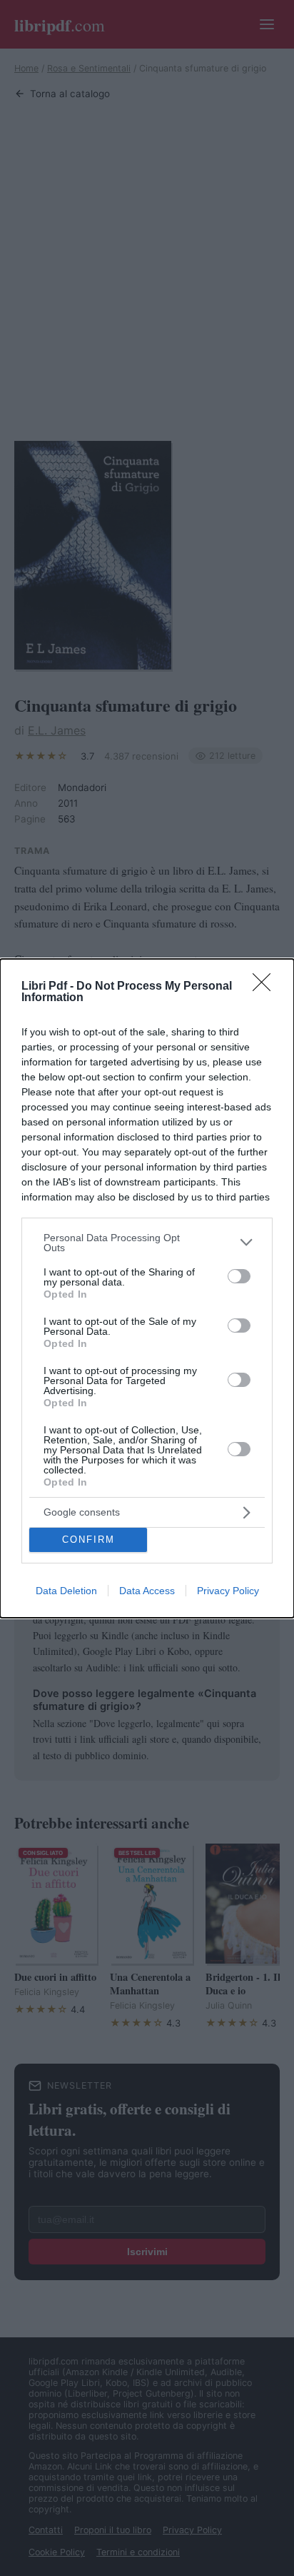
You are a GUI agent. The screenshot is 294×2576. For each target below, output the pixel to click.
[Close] (266, 987)
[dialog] (147, 1288)
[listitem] (147, 1243)
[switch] (239, 1276)
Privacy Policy (228, 1591)
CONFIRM (88, 1540)
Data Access (147, 1591)
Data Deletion (66, 1591)
